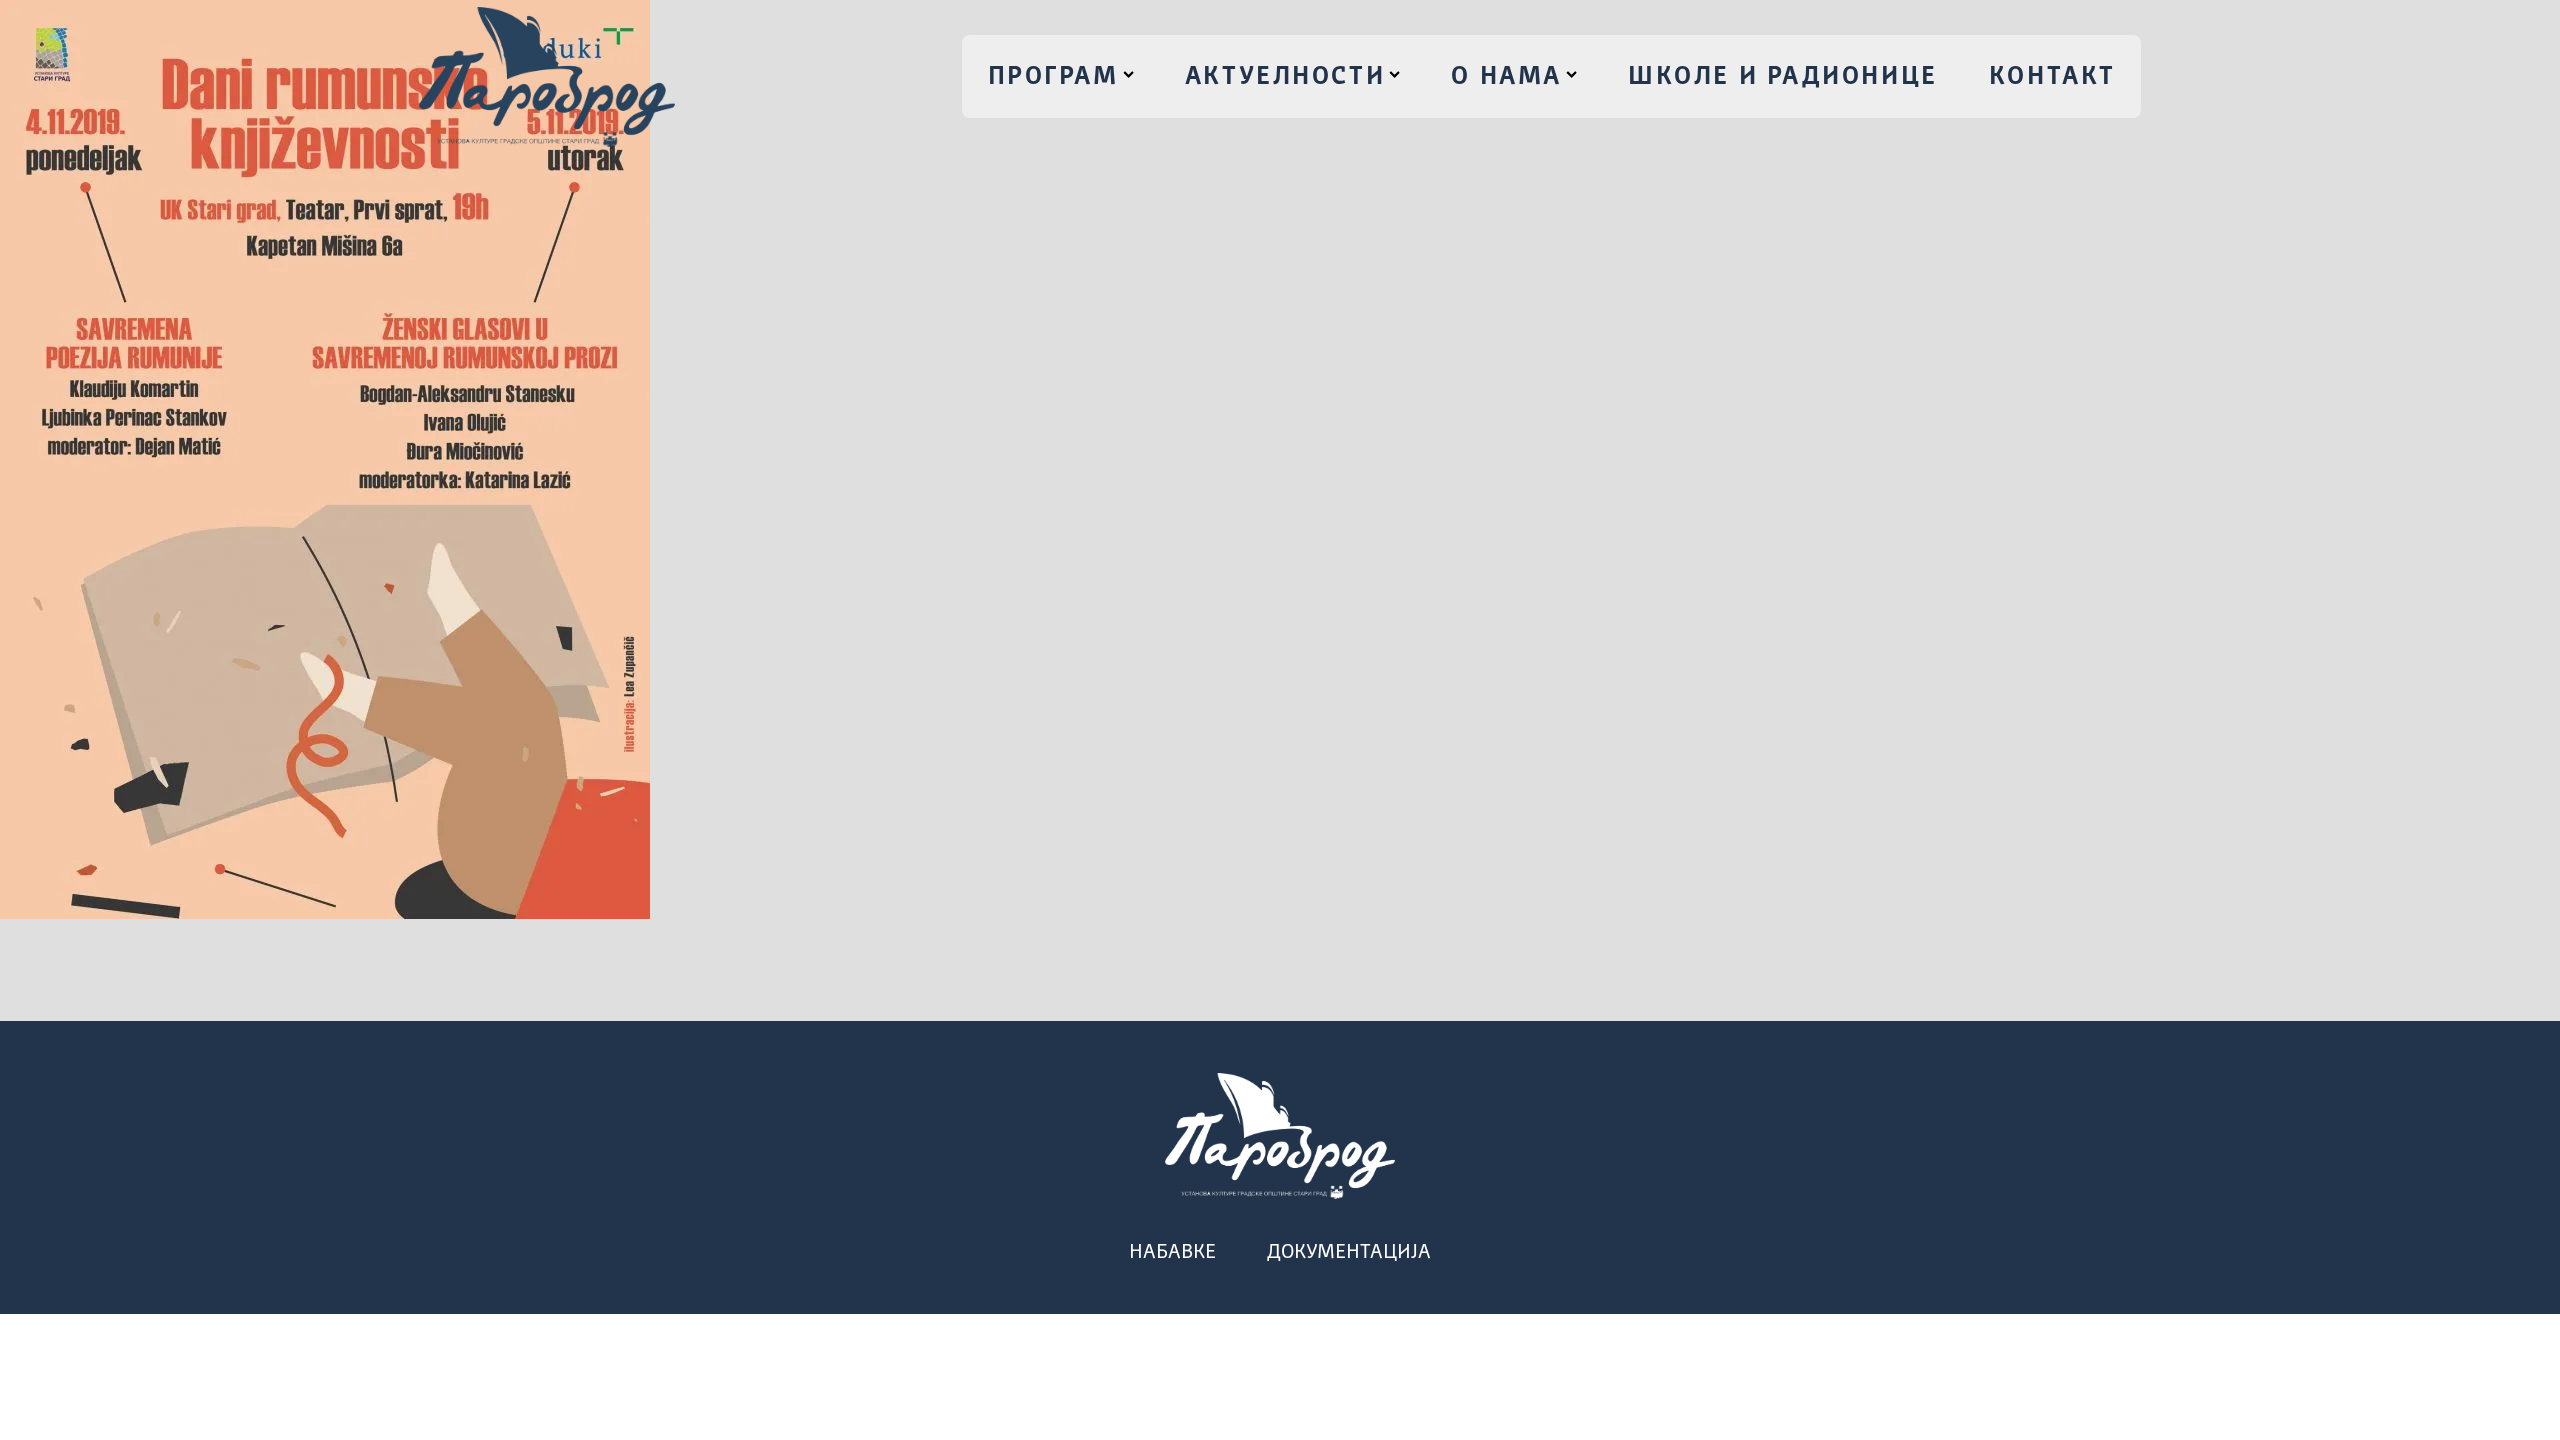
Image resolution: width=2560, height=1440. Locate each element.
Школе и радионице (1783, 77)
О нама (1506, 77)
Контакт (2052, 77)
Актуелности (1285, 77)
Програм (1053, 77)
